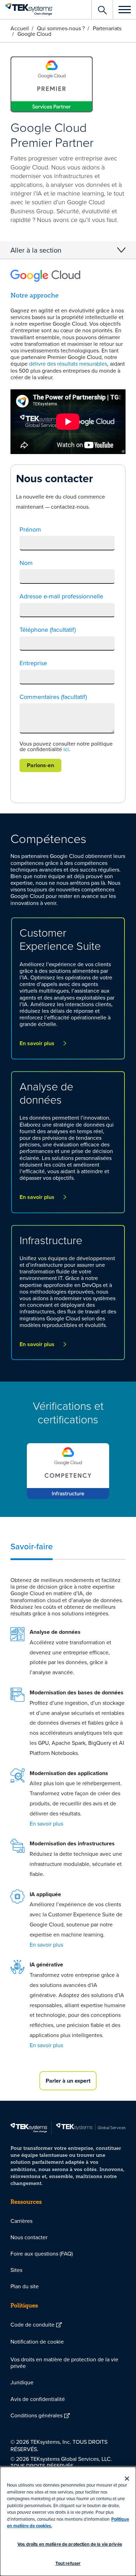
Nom (26, 563)
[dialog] (68, 2521)
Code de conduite (32, 2324)
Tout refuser (68, 2563)
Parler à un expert (68, 2081)
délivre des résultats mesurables (68, 364)
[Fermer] (127, 2479)
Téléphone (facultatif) (48, 630)
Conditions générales (36, 2415)
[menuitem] (68, 2221)
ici (66, 749)
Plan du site (25, 2286)
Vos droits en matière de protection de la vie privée (64, 2363)
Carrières (21, 2221)
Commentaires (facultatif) (53, 697)
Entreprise (33, 663)
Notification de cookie (37, 2342)
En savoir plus (46, 1823)
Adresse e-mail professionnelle (61, 596)
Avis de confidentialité (38, 2399)
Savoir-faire (32, 1546)
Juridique (22, 2382)
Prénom (30, 530)
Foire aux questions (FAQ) (42, 2253)
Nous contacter (29, 2237)
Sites (16, 2270)
